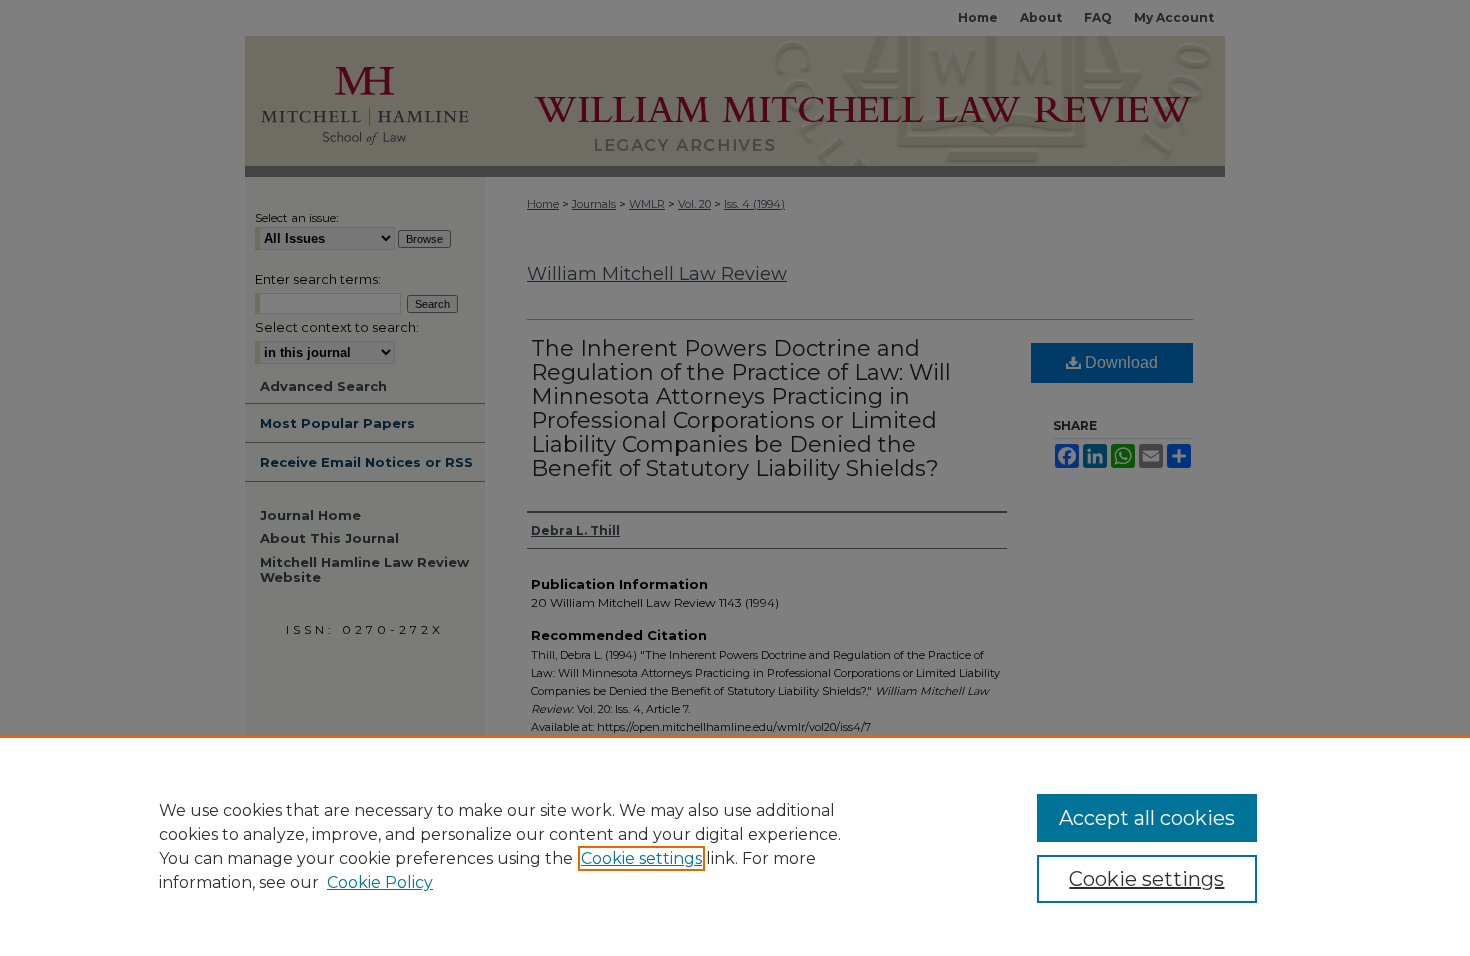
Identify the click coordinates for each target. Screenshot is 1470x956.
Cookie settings (641, 858)
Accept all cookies (1147, 818)
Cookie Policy (380, 882)
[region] (735, 846)
